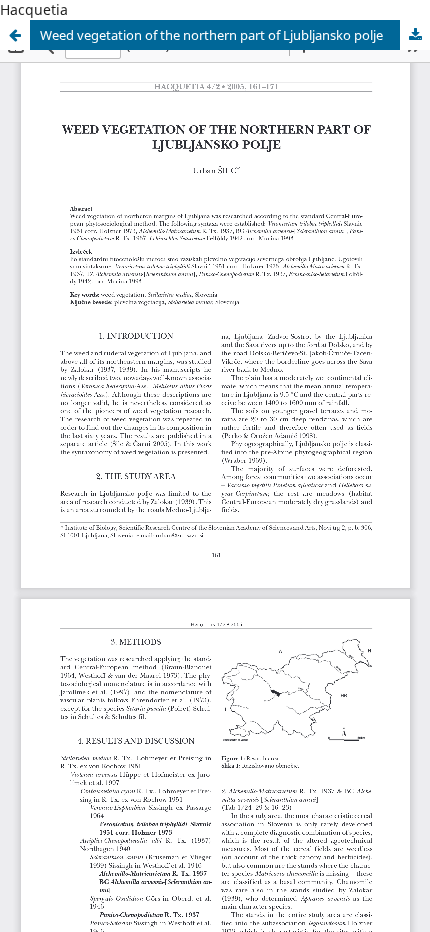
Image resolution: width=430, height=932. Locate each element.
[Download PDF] (415, 35)
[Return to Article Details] (15, 35)
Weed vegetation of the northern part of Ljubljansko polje (211, 35)
